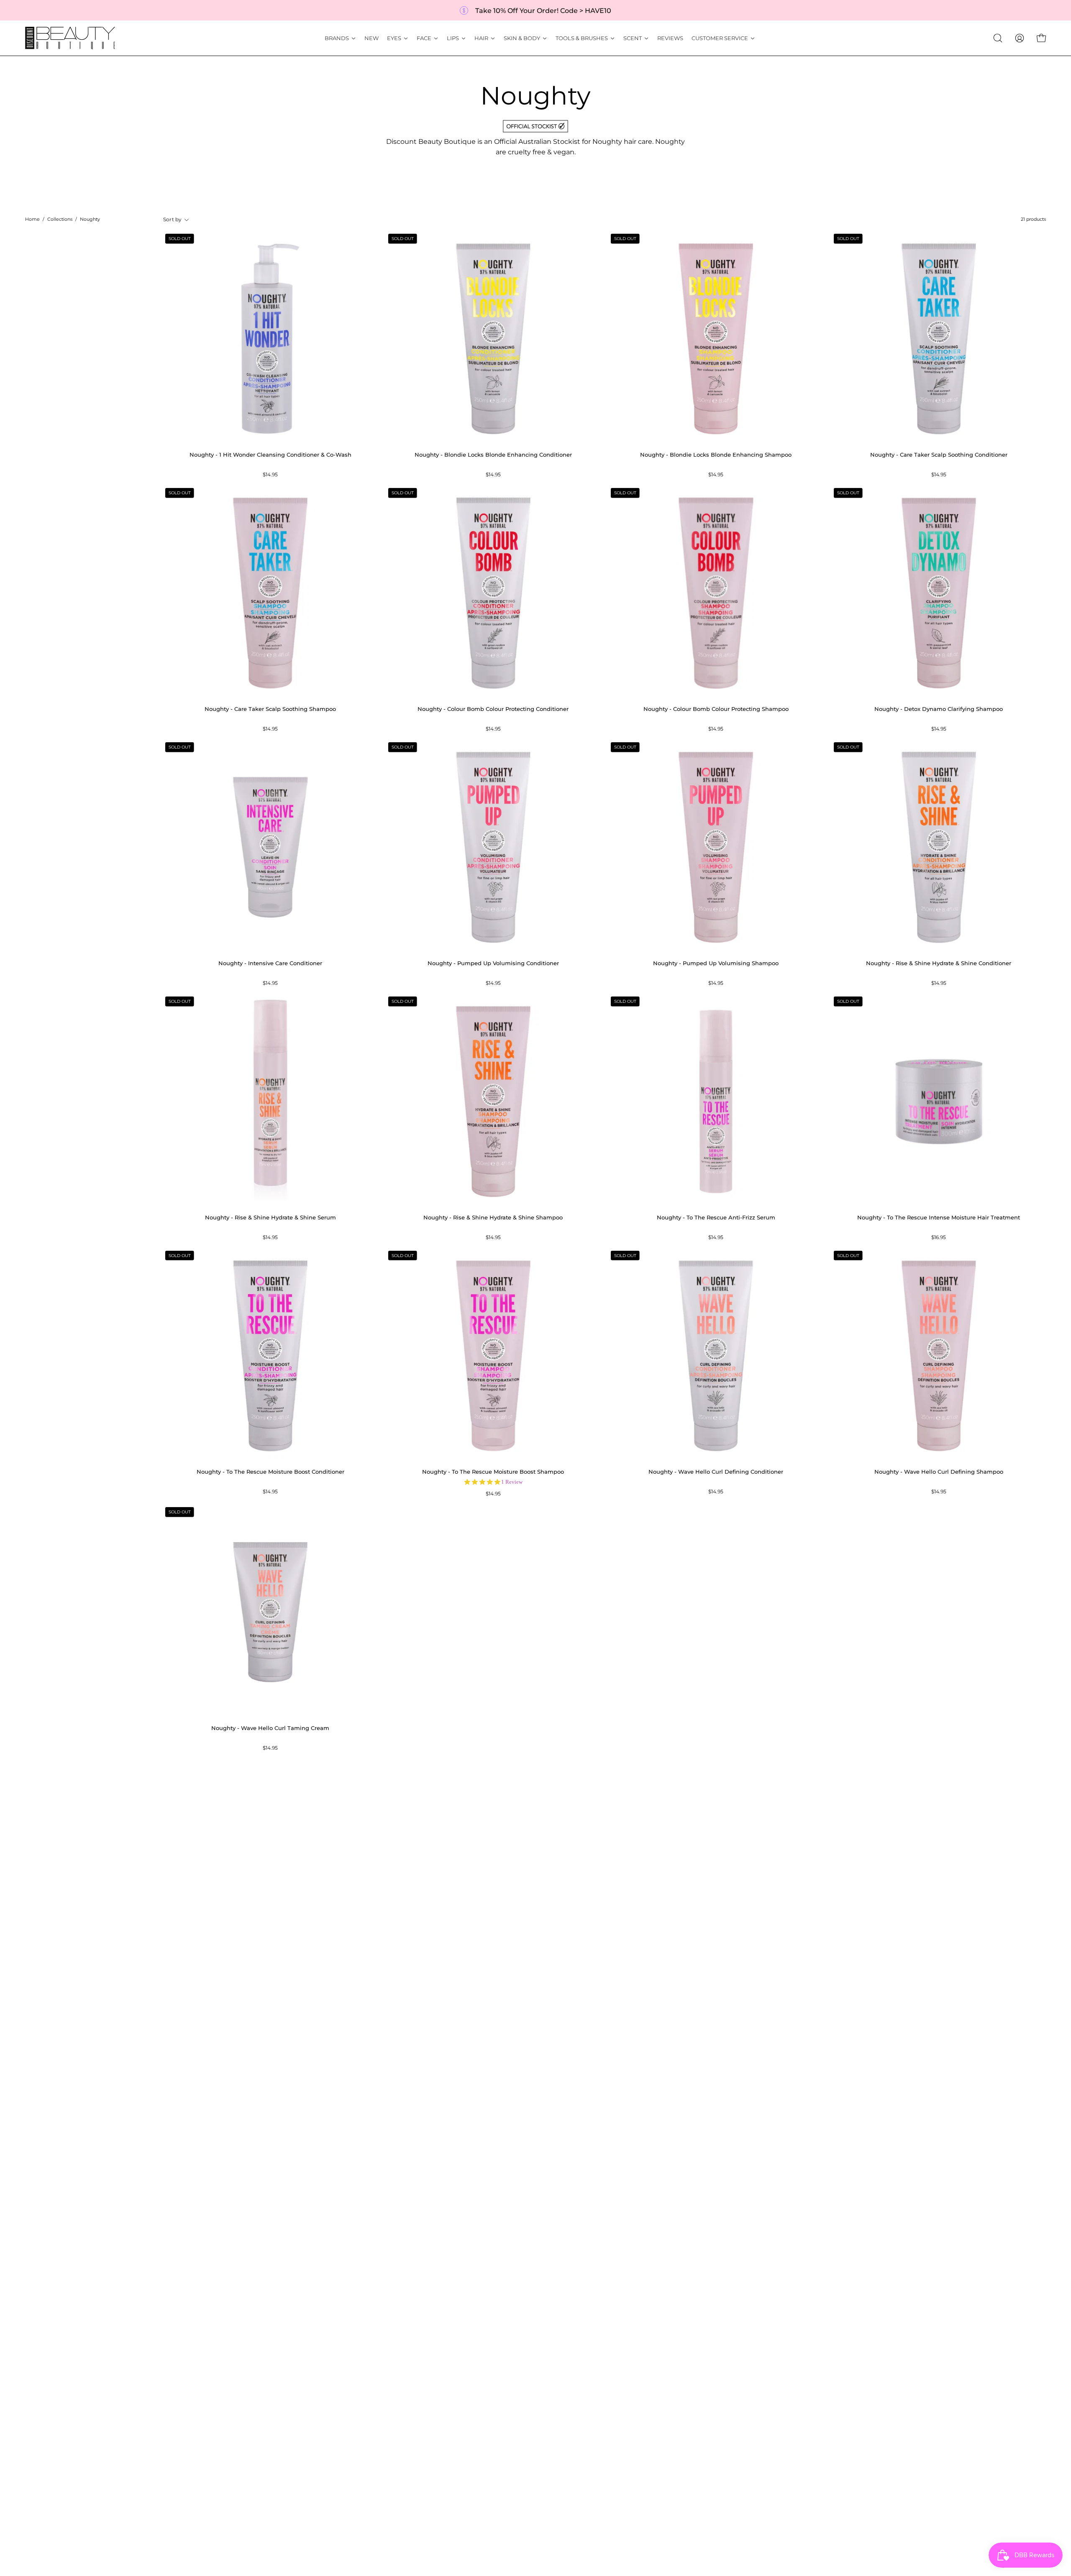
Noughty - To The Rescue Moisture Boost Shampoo (493, 1472)
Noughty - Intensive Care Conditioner (270, 963)
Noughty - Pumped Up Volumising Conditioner (493, 963)
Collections (60, 219)
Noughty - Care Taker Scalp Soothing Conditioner (939, 455)
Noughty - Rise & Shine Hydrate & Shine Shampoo (493, 1218)
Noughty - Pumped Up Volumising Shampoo (716, 963)
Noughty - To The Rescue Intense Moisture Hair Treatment (939, 1218)
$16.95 (939, 1238)
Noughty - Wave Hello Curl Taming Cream (270, 1728)
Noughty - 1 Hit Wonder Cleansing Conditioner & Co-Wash (270, 455)
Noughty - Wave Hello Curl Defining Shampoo (939, 1472)
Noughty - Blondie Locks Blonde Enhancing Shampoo (716, 455)
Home (32, 219)
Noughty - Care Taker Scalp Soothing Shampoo (270, 709)
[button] (998, 38)
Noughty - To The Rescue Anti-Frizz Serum (716, 1218)
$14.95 (270, 475)
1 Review (512, 1482)
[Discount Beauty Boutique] (71, 38)
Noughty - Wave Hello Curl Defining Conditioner (716, 1472)
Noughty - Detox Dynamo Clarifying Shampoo (939, 709)
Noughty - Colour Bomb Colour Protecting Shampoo (716, 709)
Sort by (173, 220)
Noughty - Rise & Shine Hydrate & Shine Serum (270, 1218)
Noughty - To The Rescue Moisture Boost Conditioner (270, 1472)
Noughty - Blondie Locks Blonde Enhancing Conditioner (493, 455)
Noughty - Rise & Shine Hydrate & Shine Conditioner (939, 963)
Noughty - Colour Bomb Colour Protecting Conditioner (493, 709)
